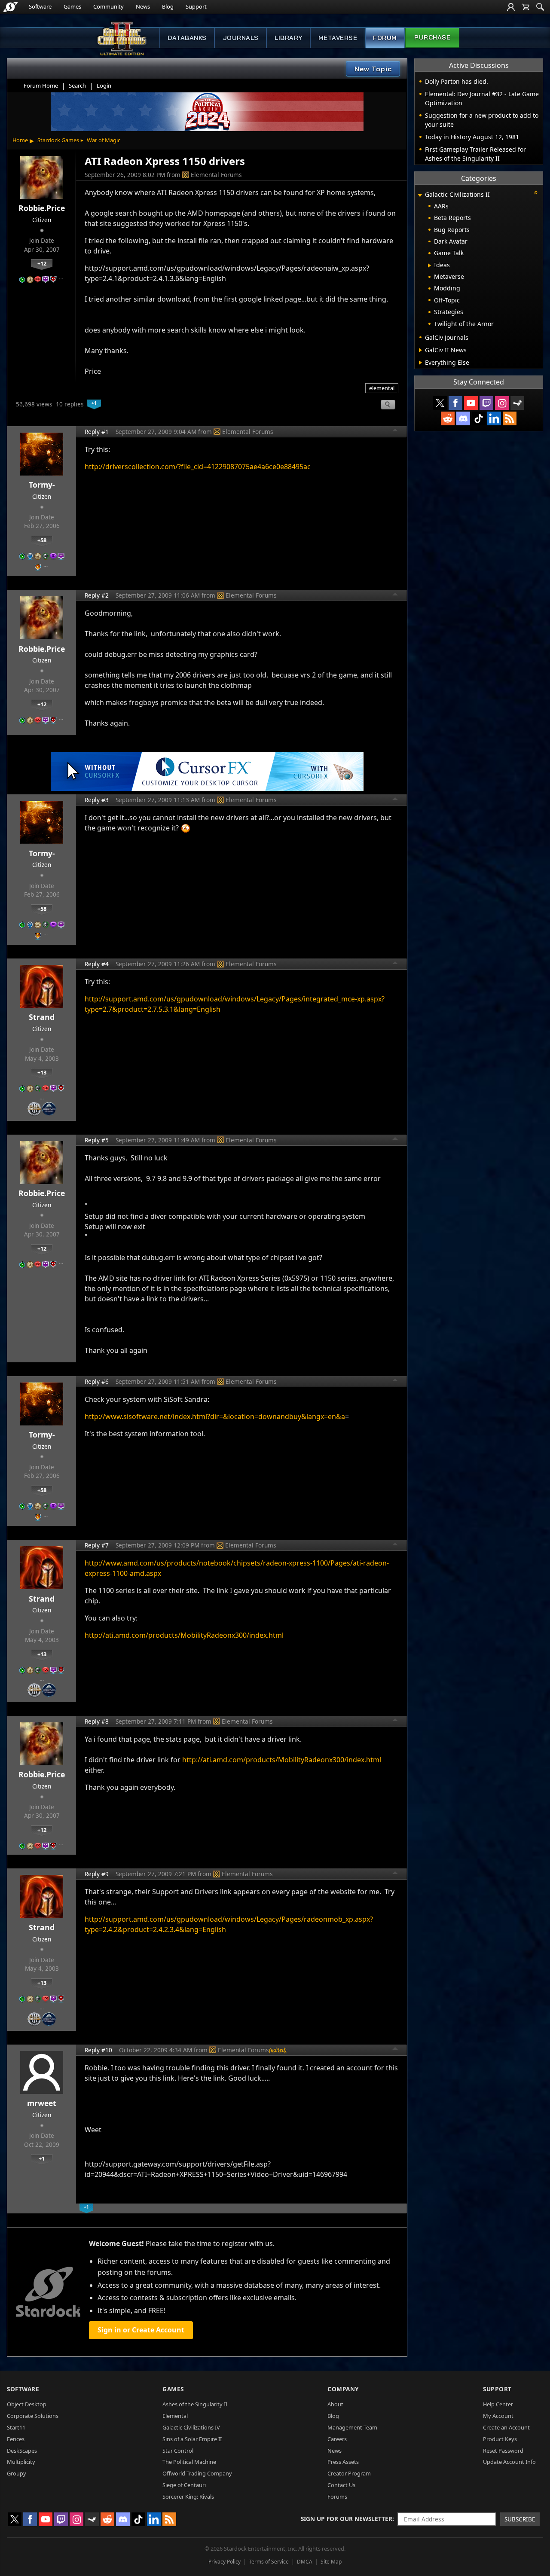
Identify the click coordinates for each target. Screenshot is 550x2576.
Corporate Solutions (33, 2416)
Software (40, 6)
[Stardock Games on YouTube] (471, 403)
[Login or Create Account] (511, 7)
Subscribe (520, 2519)
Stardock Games (58, 140)
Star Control (178, 2451)
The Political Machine (189, 2462)
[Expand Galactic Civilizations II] (420, 195)
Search (77, 85)
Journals (241, 38)
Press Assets (343, 2462)
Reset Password (503, 2451)
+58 (42, 540)
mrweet (42, 2103)
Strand (42, 1017)
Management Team (352, 2427)
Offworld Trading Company (197, 2473)
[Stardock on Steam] (517, 403)
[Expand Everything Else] (420, 363)
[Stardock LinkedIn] (494, 418)
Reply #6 (97, 1381)
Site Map (331, 2562)
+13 (42, 1072)
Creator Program (349, 2473)
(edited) (278, 2050)
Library (289, 38)
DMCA (305, 2562)
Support (196, 6)
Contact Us (341, 2485)
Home (20, 140)
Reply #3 (97, 800)
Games (72, 6)
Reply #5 (97, 1140)
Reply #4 (97, 964)
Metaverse (338, 38)
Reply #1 (97, 432)
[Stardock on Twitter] (440, 403)
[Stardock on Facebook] (455, 403)
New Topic (373, 69)
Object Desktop (27, 2404)
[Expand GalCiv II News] (420, 350)
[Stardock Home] (11, 7)
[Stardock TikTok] (479, 418)
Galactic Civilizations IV (191, 2427)
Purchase (432, 37)
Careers (337, 2439)
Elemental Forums (216, 175)
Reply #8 (97, 1721)
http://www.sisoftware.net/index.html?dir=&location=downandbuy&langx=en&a (215, 1416)
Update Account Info (509, 2462)
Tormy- (42, 485)
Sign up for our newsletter (347, 2519)
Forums (337, 2497)
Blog (168, 6)
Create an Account (506, 2427)
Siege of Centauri (184, 2485)
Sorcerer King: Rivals (188, 2497)
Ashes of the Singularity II (195, 2404)
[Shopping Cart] (526, 7)
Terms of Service (269, 2562)
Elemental (175, 2416)
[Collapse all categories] (536, 192)
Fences (16, 2439)
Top (395, 431)
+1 (42, 2158)
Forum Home (41, 85)
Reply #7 (97, 1545)
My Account (498, 2416)
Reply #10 (98, 2050)
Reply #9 (97, 1874)
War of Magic (104, 140)
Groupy (17, 2473)
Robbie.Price (42, 208)
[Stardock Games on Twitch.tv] (486, 403)
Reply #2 (97, 595)
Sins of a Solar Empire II (192, 2439)
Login (104, 85)
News (143, 6)
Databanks (187, 38)
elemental (382, 388)
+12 (42, 263)
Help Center (498, 2404)
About (335, 2404)
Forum (385, 38)
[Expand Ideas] (429, 266)
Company (343, 2389)
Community (108, 6)
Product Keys (500, 2439)
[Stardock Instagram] (502, 403)
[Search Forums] (540, 7)
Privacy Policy (225, 2562)
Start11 (16, 2427)
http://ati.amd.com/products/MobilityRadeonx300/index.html (184, 1635)
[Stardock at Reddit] (448, 418)
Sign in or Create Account (141, 2330)
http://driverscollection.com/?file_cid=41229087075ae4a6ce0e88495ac (198, 467)
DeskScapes (22, 2451)
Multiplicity (21, 2462)
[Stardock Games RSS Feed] (510, 418)
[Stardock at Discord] (463, 418)
